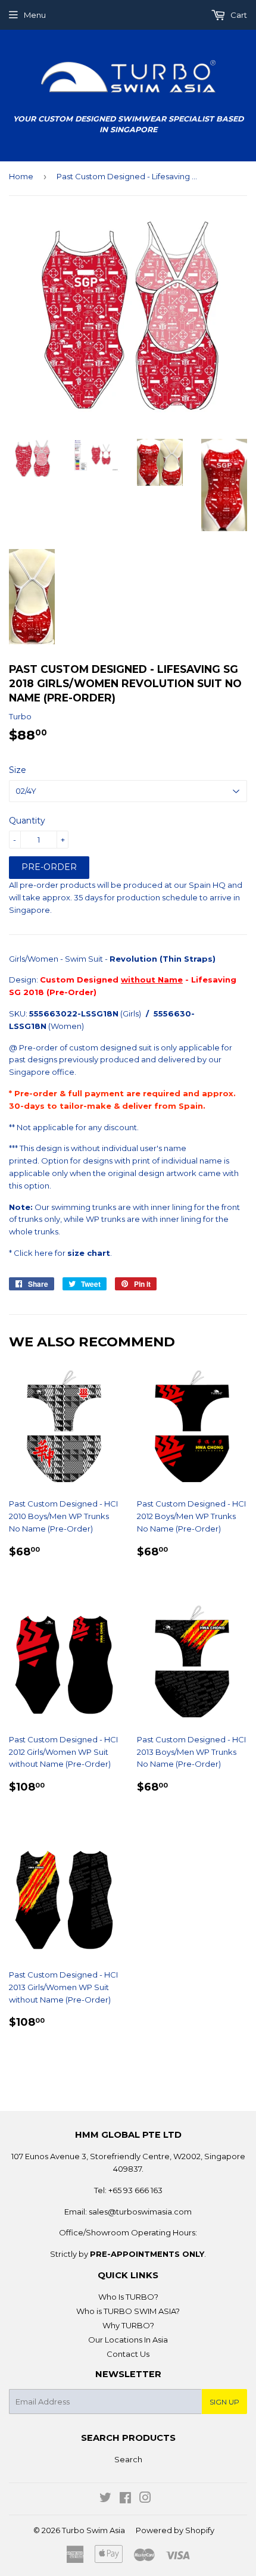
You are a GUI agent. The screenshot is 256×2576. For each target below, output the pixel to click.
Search (128, 2459)
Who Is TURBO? (128, 2297)
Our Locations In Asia (128, 2340)
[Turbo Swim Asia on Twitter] (105, 2499)
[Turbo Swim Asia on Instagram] (145, 2499)
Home (21, 176)
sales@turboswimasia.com (140, 2212)
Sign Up (224, 2402)
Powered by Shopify (175, 2530)
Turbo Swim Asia (93, 2530)
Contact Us (128, 2354)
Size (18, 770)
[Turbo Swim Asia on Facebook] (125, 2499)
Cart (238, 15)
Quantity (27, 821)
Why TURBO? (128, 2325)
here (44, 1253)
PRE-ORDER (49, 867)
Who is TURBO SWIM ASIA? (128, 2311)
